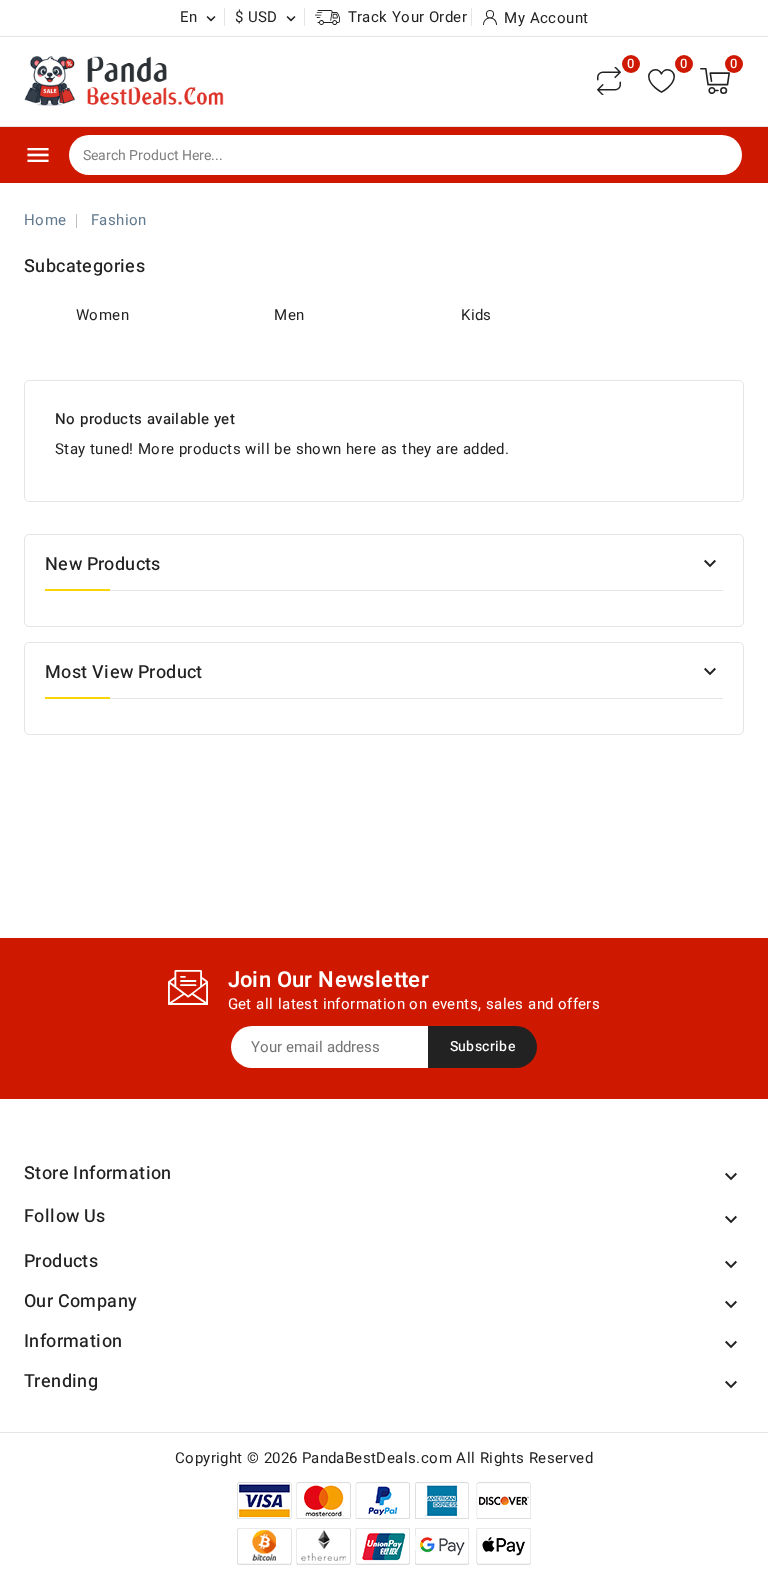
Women (102, 315)
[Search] (713, 156)
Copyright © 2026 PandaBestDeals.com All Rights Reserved (384, 1458)
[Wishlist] (661, 80)
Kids (476, 315)
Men (289, 315)
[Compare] (609, 81)
